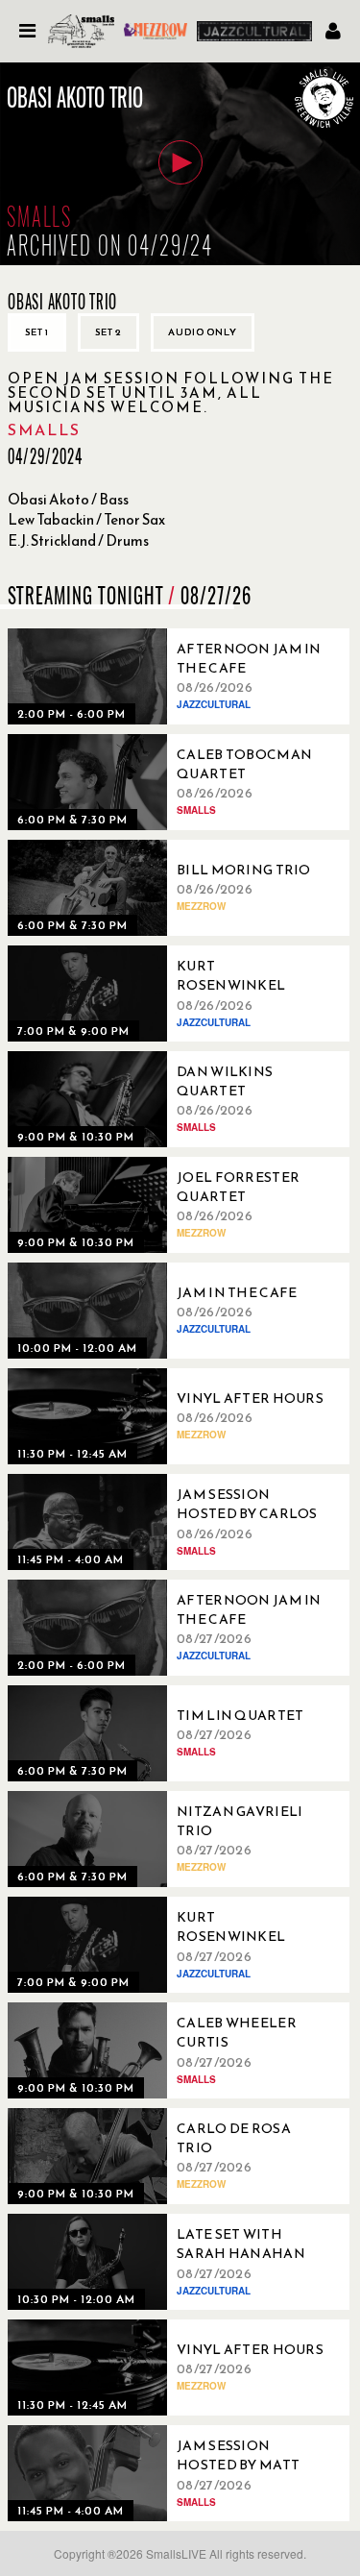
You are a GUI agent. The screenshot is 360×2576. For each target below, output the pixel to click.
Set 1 (37, 332)
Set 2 (108, 332)
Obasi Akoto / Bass (68, 499)
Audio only (203, 332)
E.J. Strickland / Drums (78, 540)
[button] (180, 162)
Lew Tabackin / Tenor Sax (86, 519)
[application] (180, 164)
